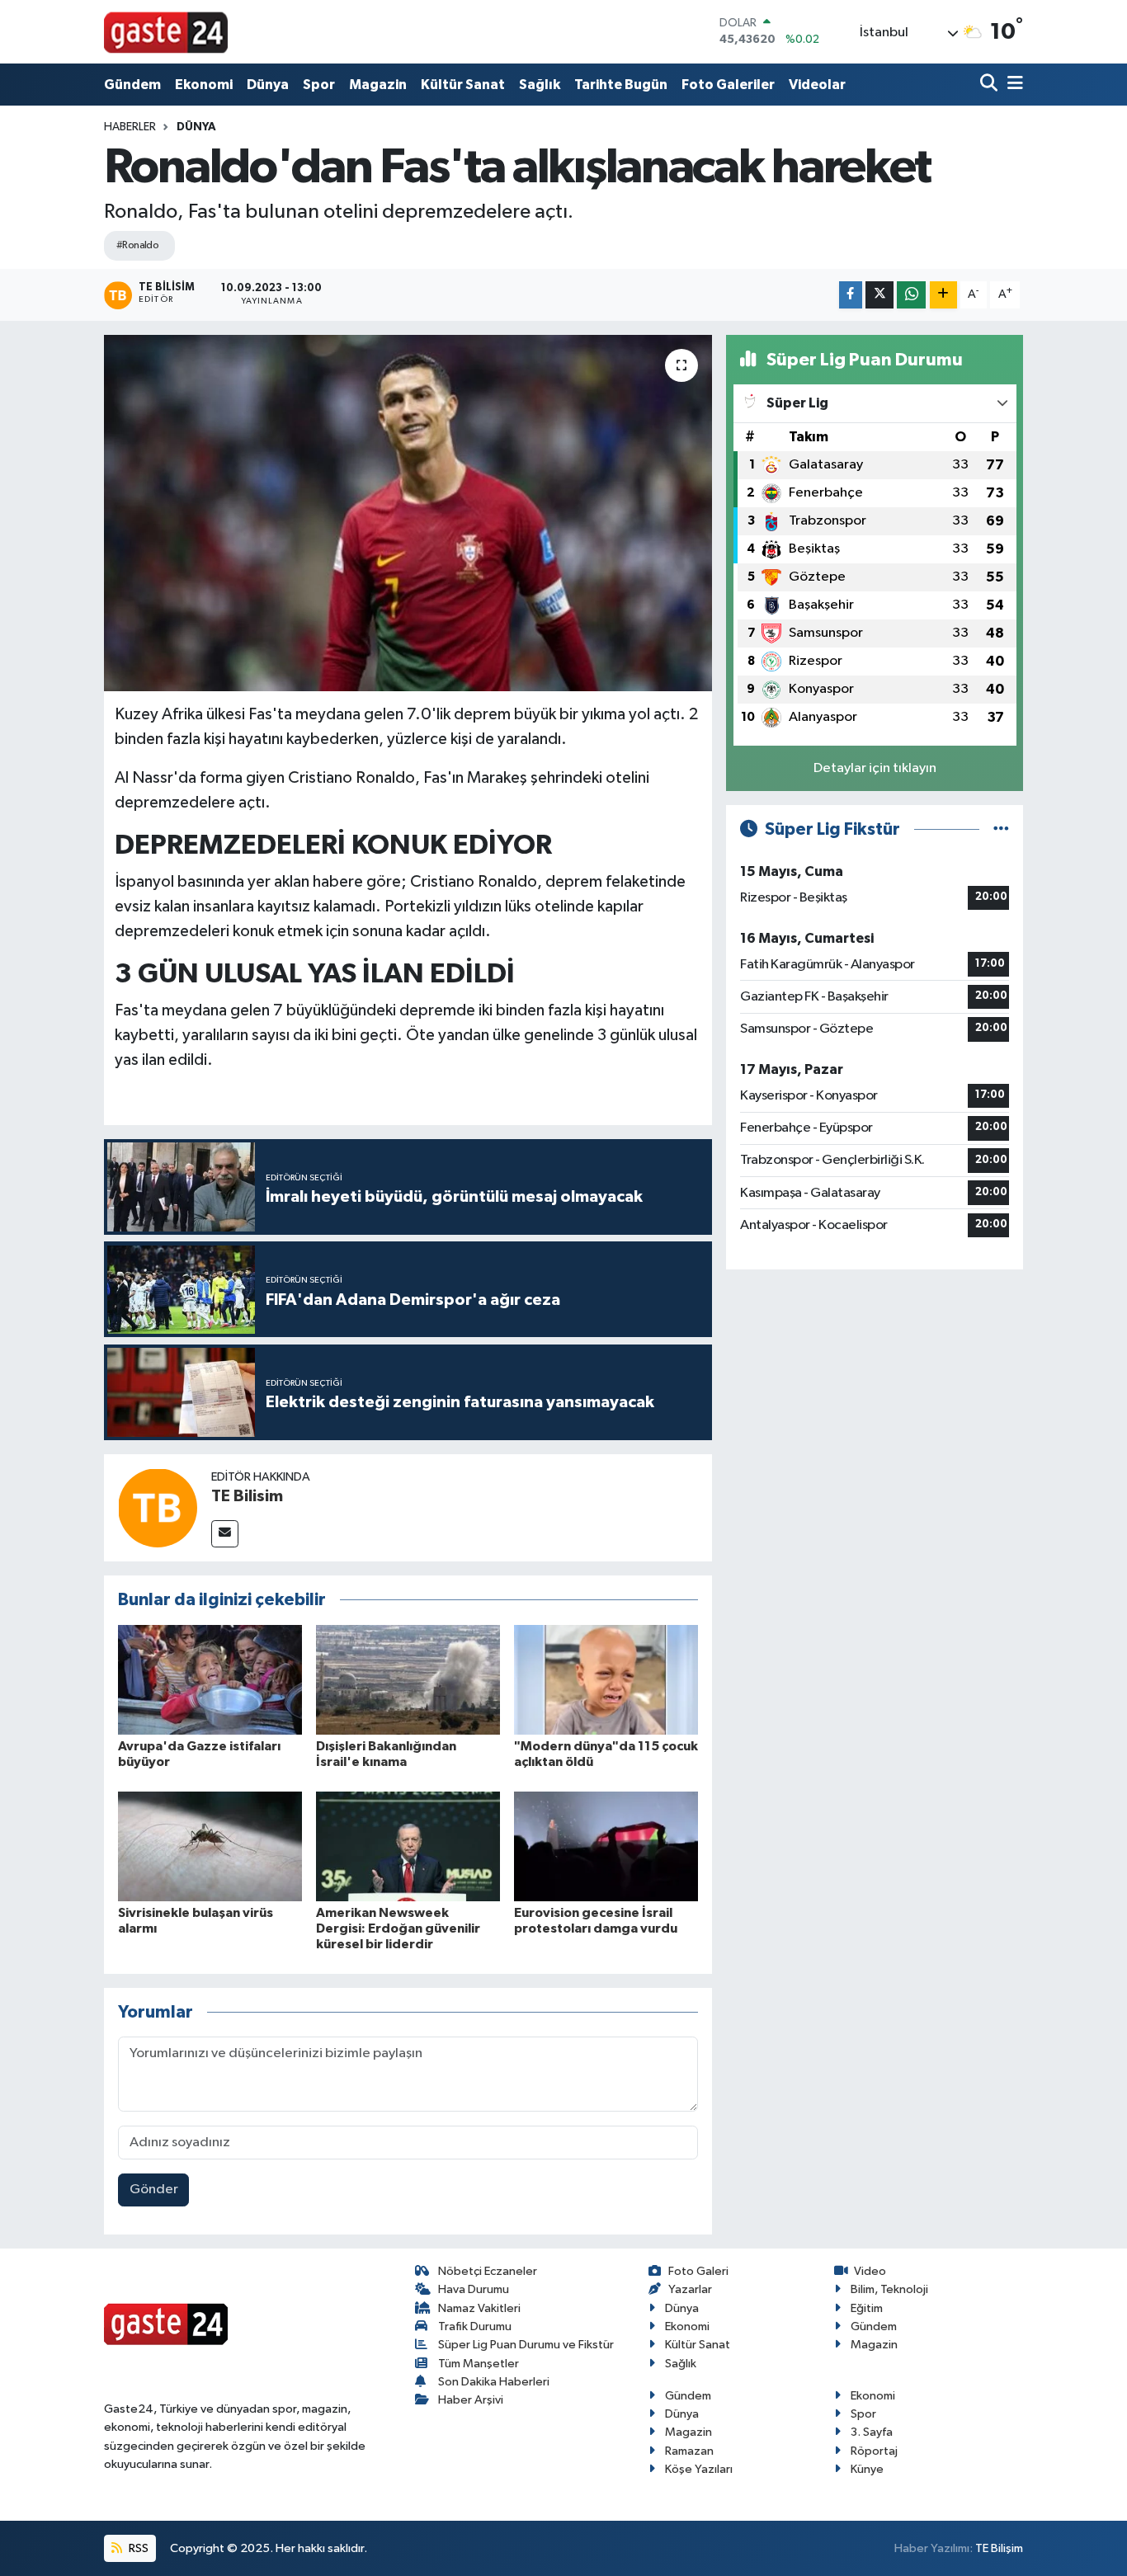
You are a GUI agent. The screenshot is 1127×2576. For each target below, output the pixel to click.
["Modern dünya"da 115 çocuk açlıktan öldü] (606, 1680)
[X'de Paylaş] (879, 295)
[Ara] (990, 85)
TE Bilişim (999, 2548)
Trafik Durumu (475, 2326)
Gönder (154, 2190)
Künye (867, 2469)
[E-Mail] (225, 1534)
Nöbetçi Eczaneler (488, 2271)
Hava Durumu (474, 2289)
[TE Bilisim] (158, 1507)
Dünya (268, 85)
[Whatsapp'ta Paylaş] (911, 295)
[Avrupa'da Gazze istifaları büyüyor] (210, 1680)
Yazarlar (690, 2289)
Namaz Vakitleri (479, 2308)
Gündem (132, 85)
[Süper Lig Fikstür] (1001, 829)
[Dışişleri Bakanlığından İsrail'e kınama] (408, 1680)
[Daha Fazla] (943, 295)
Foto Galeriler (728, 85)
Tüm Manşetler (479, 2364)
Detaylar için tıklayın (875, 768)
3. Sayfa (872, 2432)
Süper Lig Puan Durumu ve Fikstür (526, 2345)
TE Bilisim (247, 1496)
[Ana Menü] (1012, 85)
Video (870, 2271)
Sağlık (540, 85)
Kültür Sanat (463, 85)
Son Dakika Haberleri (494, 2382)
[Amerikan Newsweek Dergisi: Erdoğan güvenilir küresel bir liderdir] (408, 1846)
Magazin (378, 85)
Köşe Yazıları (699, 2469)
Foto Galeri (698, 2271)
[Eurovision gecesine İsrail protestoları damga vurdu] (606, 1846)
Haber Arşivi (471, 2400)
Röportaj (874, 2451)
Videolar (817, 85)
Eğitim (867, 2308)
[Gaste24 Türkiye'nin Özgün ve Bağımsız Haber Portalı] (166, 31)
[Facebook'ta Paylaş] (851, 295)
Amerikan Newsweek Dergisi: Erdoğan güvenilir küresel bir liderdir (398, 1928)
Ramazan (689, 2451)
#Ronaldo (138, 245)
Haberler (130, 127)
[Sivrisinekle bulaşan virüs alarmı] (210, 1846)
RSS (137, 2548)
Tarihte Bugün (621, 85)
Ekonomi (204, 85)
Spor (319, 85)
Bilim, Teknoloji (889, 2289)
